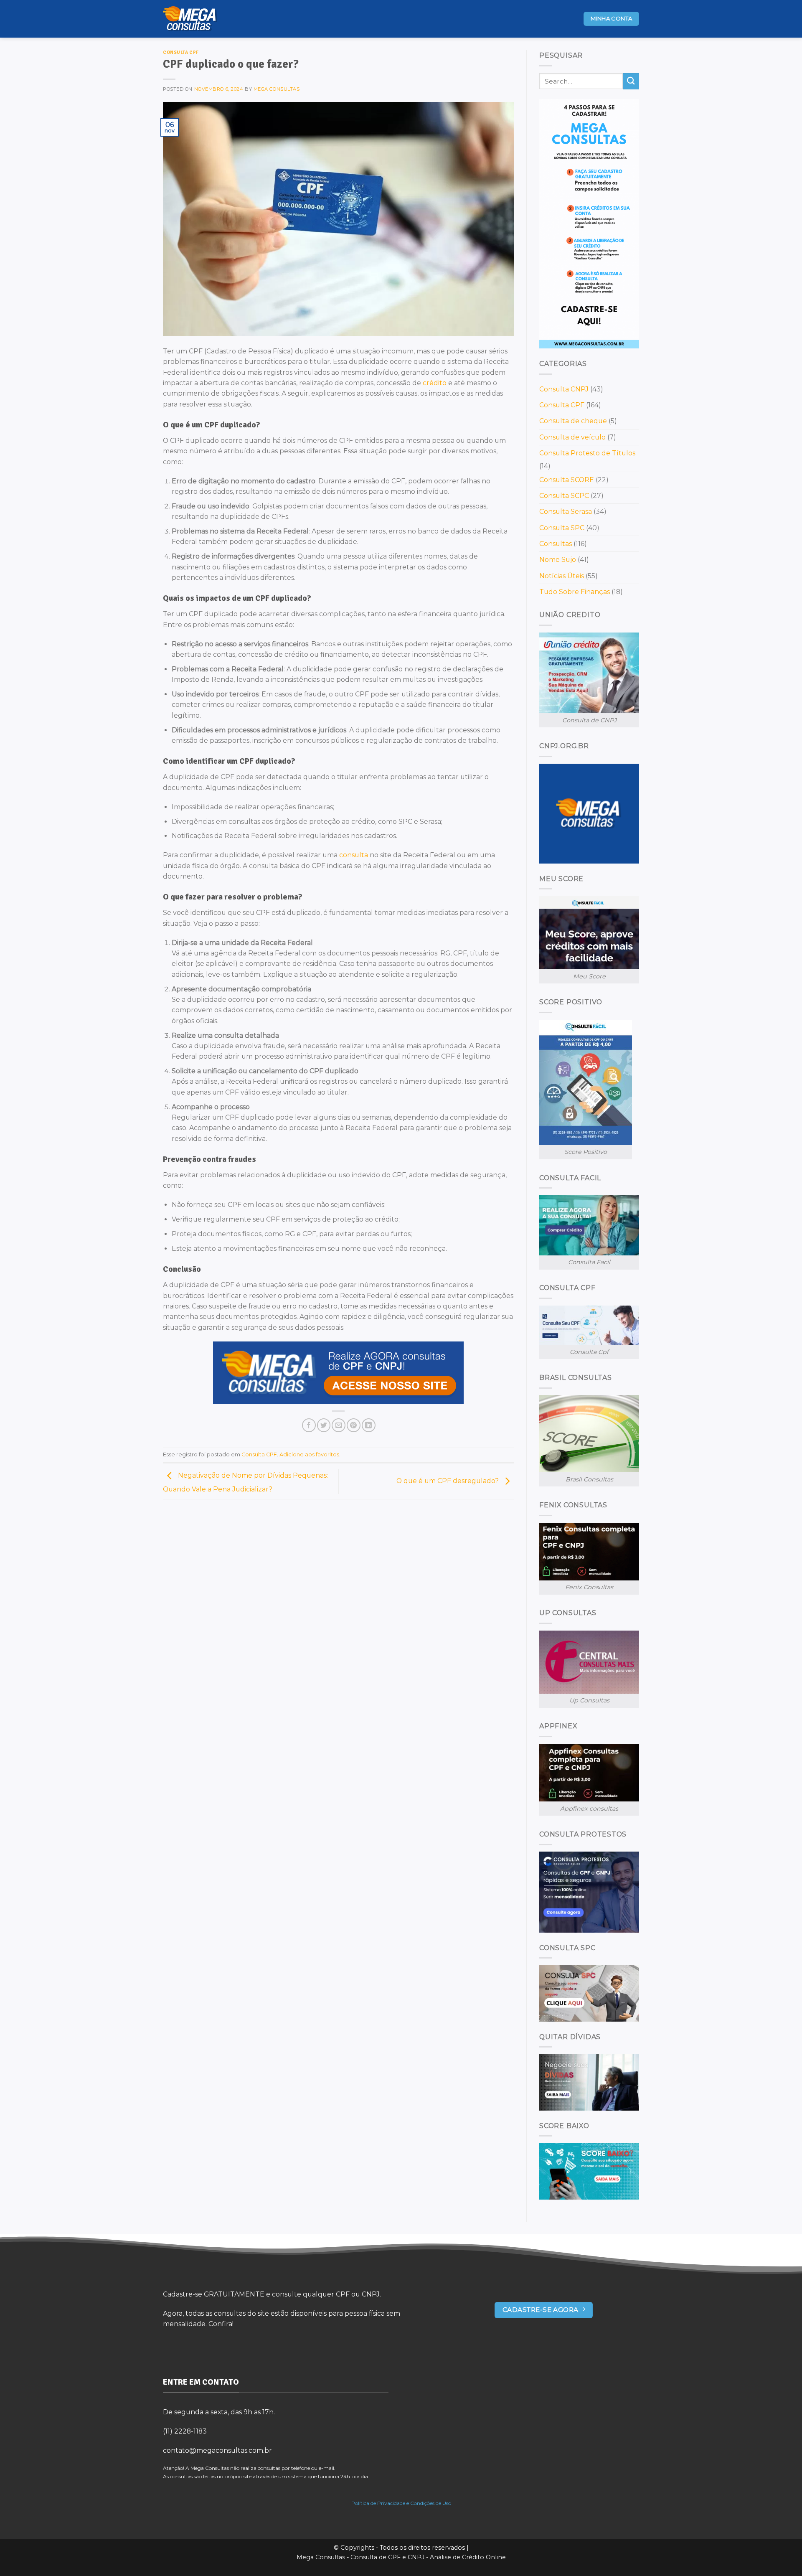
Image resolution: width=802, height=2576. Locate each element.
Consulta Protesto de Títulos (587, 453)
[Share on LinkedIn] (369, 1425)
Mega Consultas (277, 89)
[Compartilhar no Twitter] (324, 1425)
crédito (435, 383)
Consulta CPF (181, 52)
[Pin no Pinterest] (354, 1425)
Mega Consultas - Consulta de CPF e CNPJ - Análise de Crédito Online (401, 2557)
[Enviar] (631, 81)
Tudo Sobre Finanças (575, 592)
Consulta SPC (562, 528)
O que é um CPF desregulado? (448, 1481)
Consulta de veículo (572, 437)
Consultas (556, 544)
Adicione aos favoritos (309, 1454)
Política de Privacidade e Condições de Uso (401, 2503)
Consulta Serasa (566, 512)
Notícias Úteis (562, 576)
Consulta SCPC (564, 496)
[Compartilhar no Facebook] (309, 1425)
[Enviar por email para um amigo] (339, 1425)
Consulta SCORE (567, 480)
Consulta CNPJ (564, 389)
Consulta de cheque (573, 421)
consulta (354, 855)
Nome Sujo (558, 560)
